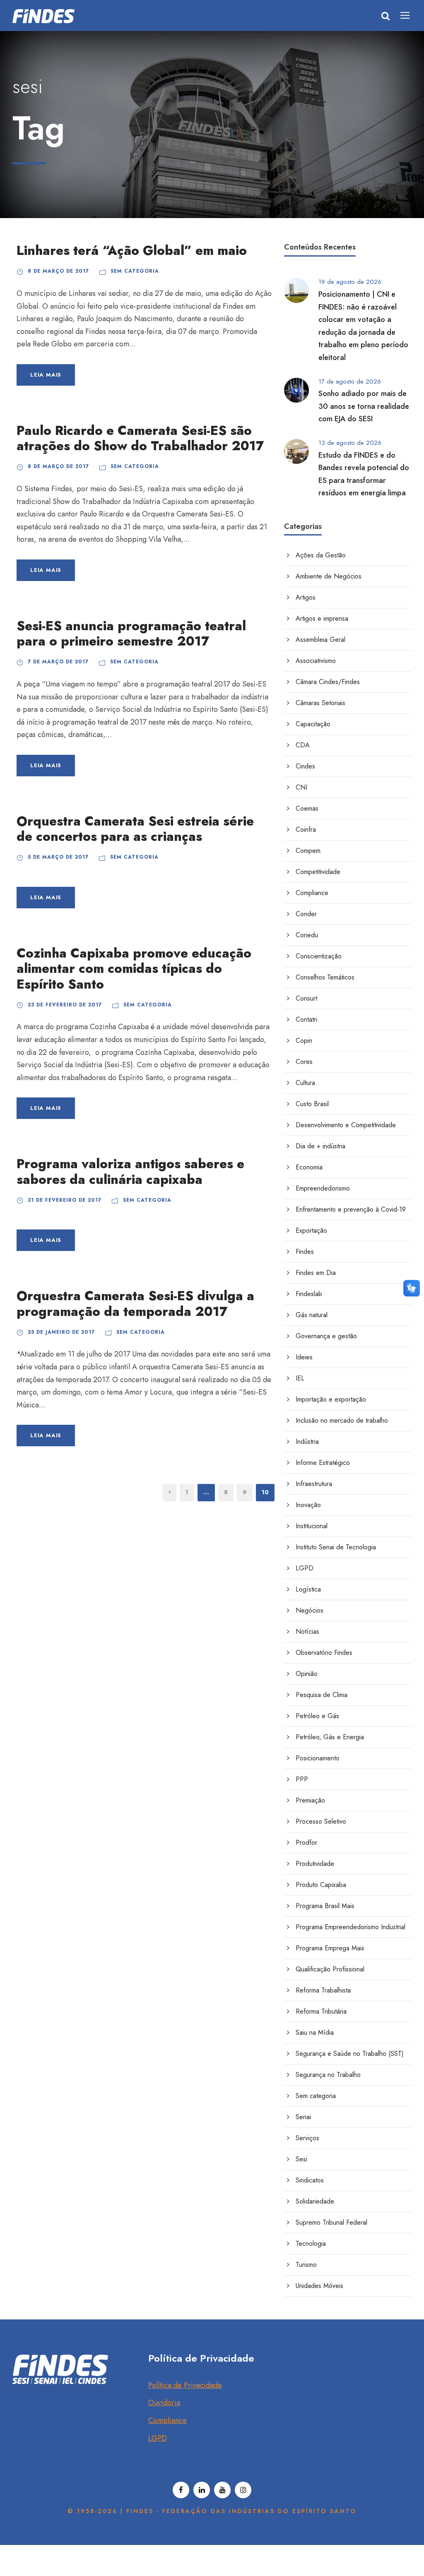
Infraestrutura (314, 1484)
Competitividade (318, 872)
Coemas (307, 808)
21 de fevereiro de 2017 (65, 1200)
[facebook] (181, 2490)
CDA (303, 745)
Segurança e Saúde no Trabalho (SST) (350, 2054)
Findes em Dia (316, 1273)
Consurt (306, 998)
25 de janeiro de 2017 (61, 1332)
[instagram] (243, 2490)
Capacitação (313, 724)
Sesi (301, 2159)
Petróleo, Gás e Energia (330, 1737)
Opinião (307, 1674)
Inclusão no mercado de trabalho (342, 1420)
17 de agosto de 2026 (350, 382)
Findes (305, 1252)
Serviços (307, 2138)
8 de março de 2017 (58, 271)
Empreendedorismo (323, 1188)
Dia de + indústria (320, 1146)
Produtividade (315, 1864)
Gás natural (312, 1315)
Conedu (307, 935)
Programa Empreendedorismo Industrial (351, 1927)
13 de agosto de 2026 (350, 443)
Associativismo (316, 661)
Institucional (312, 1526)
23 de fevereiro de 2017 (65, 1005)
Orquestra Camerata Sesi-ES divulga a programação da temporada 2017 (135, 1304)
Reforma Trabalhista (323, 1990)
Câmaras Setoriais (320, 703)
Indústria (307, 1442)
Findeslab (309, 1294)
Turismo (306, 2265)
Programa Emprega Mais (330, 1948)
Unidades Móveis (319, 2286)
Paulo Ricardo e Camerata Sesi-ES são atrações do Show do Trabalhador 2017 (140, 438)
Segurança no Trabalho (328, 2075)
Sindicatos (310, 2180)
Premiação (310, 1800)
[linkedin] (202, 2490)
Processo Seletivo (321, 1821)
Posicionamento (318, 1758)
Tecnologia (311, 2243)
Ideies (304, 1357)
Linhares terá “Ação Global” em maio (132, 251)
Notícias (307, 1631)
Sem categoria (135, 271)
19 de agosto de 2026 (350, 282)
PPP (302, 1779)
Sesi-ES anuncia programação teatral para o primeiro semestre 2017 (131, 634)
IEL (300, 1378)
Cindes (305, 766)
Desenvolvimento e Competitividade (346, 1125)
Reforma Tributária (321, 2011)
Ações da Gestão (321, 555)
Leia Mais (46, 375)
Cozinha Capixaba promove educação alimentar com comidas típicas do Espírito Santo (134, 969)
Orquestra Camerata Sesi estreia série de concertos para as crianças (135, 829)
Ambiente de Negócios (329, 576)
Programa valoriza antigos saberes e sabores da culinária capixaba (130, 1172)
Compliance (312, 893)
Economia (309, 1167)
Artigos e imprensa (322, 618)
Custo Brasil (312, 1104)
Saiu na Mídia (315, 2032)
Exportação (311, 1230)
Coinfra (306, 829)
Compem (308, 851)
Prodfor (306, 1843)
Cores (304, 1062)
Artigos (306, 597)
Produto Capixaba (321, 1885)
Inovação (308, 1505)
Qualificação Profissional (330, 1969)
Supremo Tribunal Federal (331, 2222)
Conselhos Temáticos (325, 977)
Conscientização (319, 956)
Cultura (305, 1083)
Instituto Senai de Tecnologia (336, 1547)
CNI (301, 787)
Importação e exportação (331, 1399)
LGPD (305, 1568)
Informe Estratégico (323, 1463)
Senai (303, 2117)
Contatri (306, 1019)
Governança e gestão (326, 1336)
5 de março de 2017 (58, 857)
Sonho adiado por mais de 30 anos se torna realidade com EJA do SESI (364, 406)
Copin (304, 1041)
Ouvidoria (164, 2403)
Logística (308, 1589)
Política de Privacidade (185, 2385)
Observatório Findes (324, 1653)
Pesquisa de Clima (322, 1695)
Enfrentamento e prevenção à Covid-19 (351, 1209)
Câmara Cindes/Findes (328, 682)
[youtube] (222, 2490)
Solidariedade (315, 2201)
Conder (306, 914)
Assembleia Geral (320, 640)
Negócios (310, 1610)
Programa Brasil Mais (325, 1906)
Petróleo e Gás (317, 1716)
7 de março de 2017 (58, 662)
